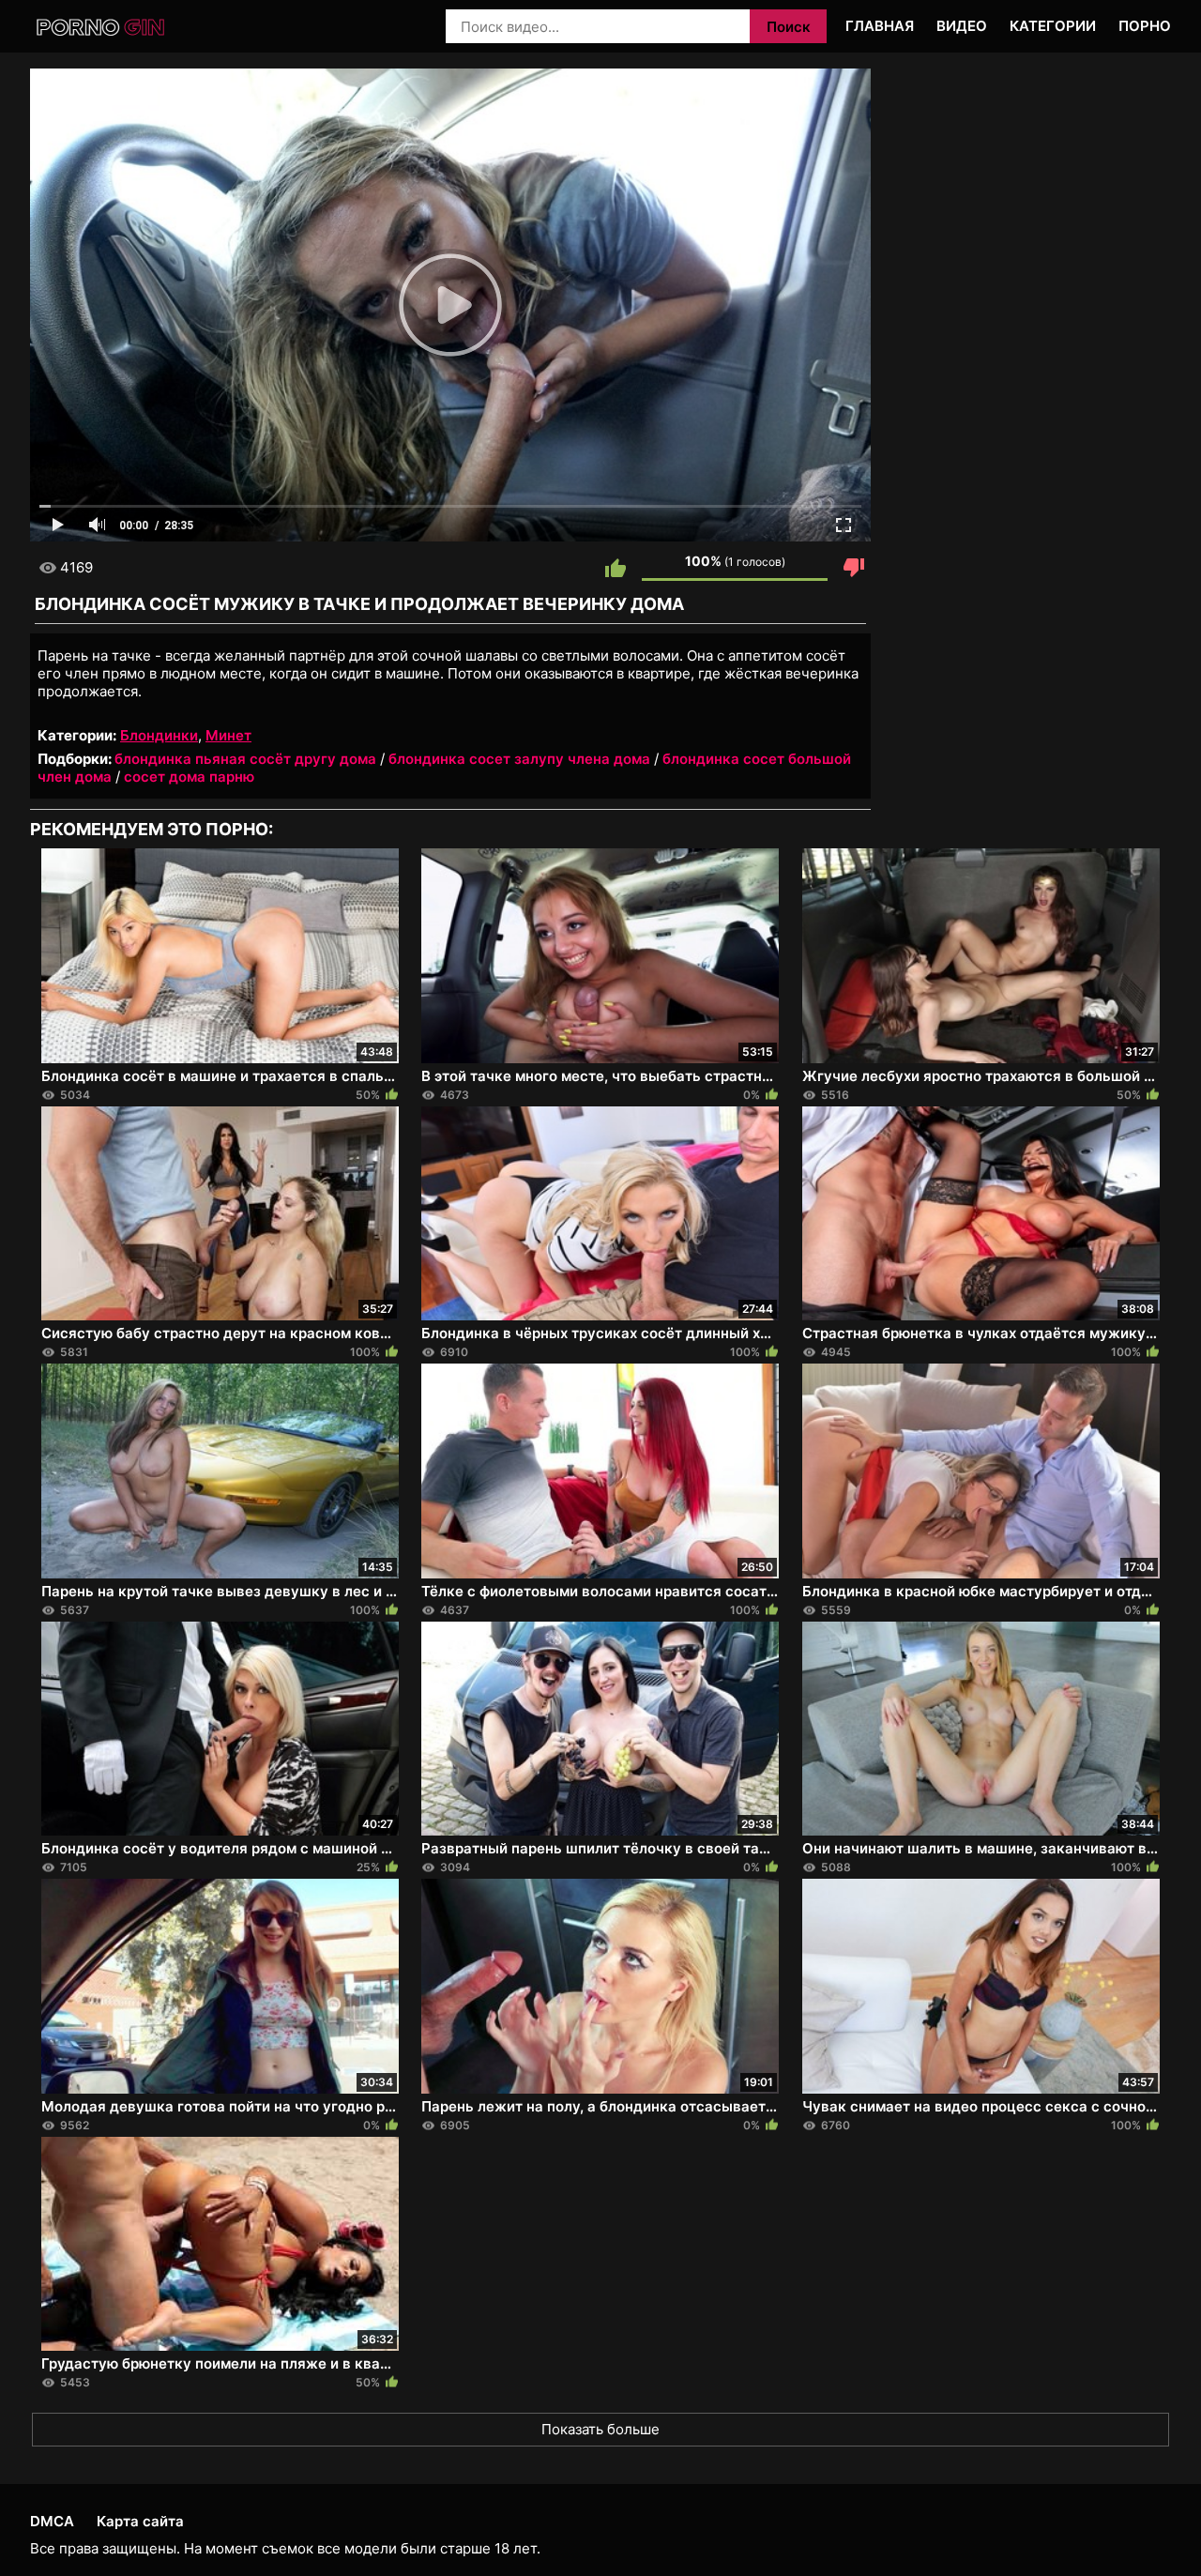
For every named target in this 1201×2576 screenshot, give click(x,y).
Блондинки (159, 735)
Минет (228, 735)
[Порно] (102, 28)
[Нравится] (616, 568)
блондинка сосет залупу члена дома (519, 759)
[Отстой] (854, 568)
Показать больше (600, 2429)
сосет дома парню (189, 777)
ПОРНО (1145, 26)
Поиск (789, 27)
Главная (880, 26)
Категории (1053, 26)
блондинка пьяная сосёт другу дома (245, 759)
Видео (962, 26)
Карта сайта (140, 2521)
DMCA (52, 2521)
